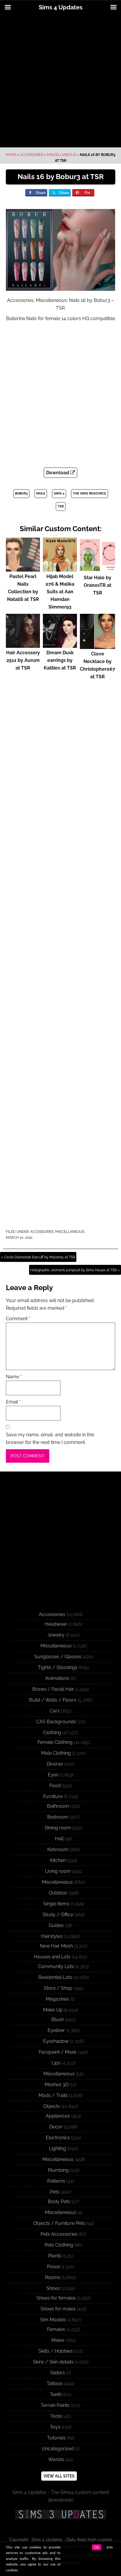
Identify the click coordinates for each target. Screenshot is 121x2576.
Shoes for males (58, 2309)
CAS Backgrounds (56, 1722)
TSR (61, 506)
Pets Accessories (59, 2234)
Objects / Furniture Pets (59, 2223)
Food (55, 1786)
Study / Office (58, 1915)
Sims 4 (59, 493)
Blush (58, 2019)
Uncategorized (58, 2449)
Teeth (56, 2394)
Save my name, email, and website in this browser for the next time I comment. (50, 1439)
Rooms (53, 2277)
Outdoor (58, 1893)
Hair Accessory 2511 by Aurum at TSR (23, 660)
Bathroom (58, 1806)
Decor (56, 2127)
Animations (57, 1678)
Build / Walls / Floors (53, 1700)
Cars (55, 1711)
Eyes (53, 1775)
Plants (55, 2256)
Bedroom (58, 1817)
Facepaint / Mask (58, 2052)
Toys (55, 2427)
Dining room (58, 1828)
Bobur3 (21, 493)
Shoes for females (56, 2298)
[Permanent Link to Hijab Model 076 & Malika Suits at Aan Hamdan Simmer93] (60, 569)
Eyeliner (56, 2030)
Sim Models (53, 2320)
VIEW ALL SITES (59, 2476)
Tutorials (56, 2438)
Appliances (58, 2116)
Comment (18, 1319)
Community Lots (56, 1966)
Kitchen (58, 1860)
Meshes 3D (57, 2085)
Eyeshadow (56, 2041)
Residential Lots (55, 1977)
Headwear (56, 1624)
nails (41, 493)
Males (58, 2340)
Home (11, 155)
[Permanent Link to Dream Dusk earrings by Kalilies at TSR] (60, 645)
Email (13, 1402)
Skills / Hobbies (56, 2351)
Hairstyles (52, 1936)
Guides (56, 1925)
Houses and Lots (52, 1957)
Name (14, 1377)
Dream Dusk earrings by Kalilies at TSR (60, 660)
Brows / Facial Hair (53, 1689)
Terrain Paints (55, 2405)
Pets (55, 2192)
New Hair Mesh (56, 1946)
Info (110, 2547)
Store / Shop (58, 1988)
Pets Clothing (59, 2245)
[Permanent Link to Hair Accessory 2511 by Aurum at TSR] (23, 645)
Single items (56, 1904)
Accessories (32, 155)
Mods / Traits (53, 2095)
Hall (59, 1839)
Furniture (53, 1796)
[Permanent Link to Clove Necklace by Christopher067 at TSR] (98, 646)
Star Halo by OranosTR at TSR (98, 585)
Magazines (57, 1999)
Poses (54, 2267)
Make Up (53, 2010)
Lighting (58, 2148)
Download (58, 473)
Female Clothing (55, 1742)
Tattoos (55, 2384)
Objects (52, 2106)
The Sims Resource (90, 493)
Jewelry (56, 1635)
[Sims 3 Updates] (60, 2514)
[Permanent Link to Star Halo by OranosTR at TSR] (98, 570)
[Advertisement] (60, 81)
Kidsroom (58, 1849)
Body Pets (59, 2202)
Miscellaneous (62, 155)
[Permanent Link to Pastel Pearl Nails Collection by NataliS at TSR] (23, 569)
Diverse (55, 1764)
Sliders (58, 2373)
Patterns (56, 2181)
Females (56, 2329)
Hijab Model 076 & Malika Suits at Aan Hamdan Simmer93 (60, 592)
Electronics (58, 2138)
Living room (58, 1871)
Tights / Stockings (58, 1667)
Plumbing (58, 2170)
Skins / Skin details (53, 2362)
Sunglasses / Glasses (58, 1657)
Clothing (52, 1733)
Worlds (56, 2459)
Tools (56, 2416)
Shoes (53, 2288)
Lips (56, 2063)
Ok (97, 2547)
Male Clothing (56, 1753)
